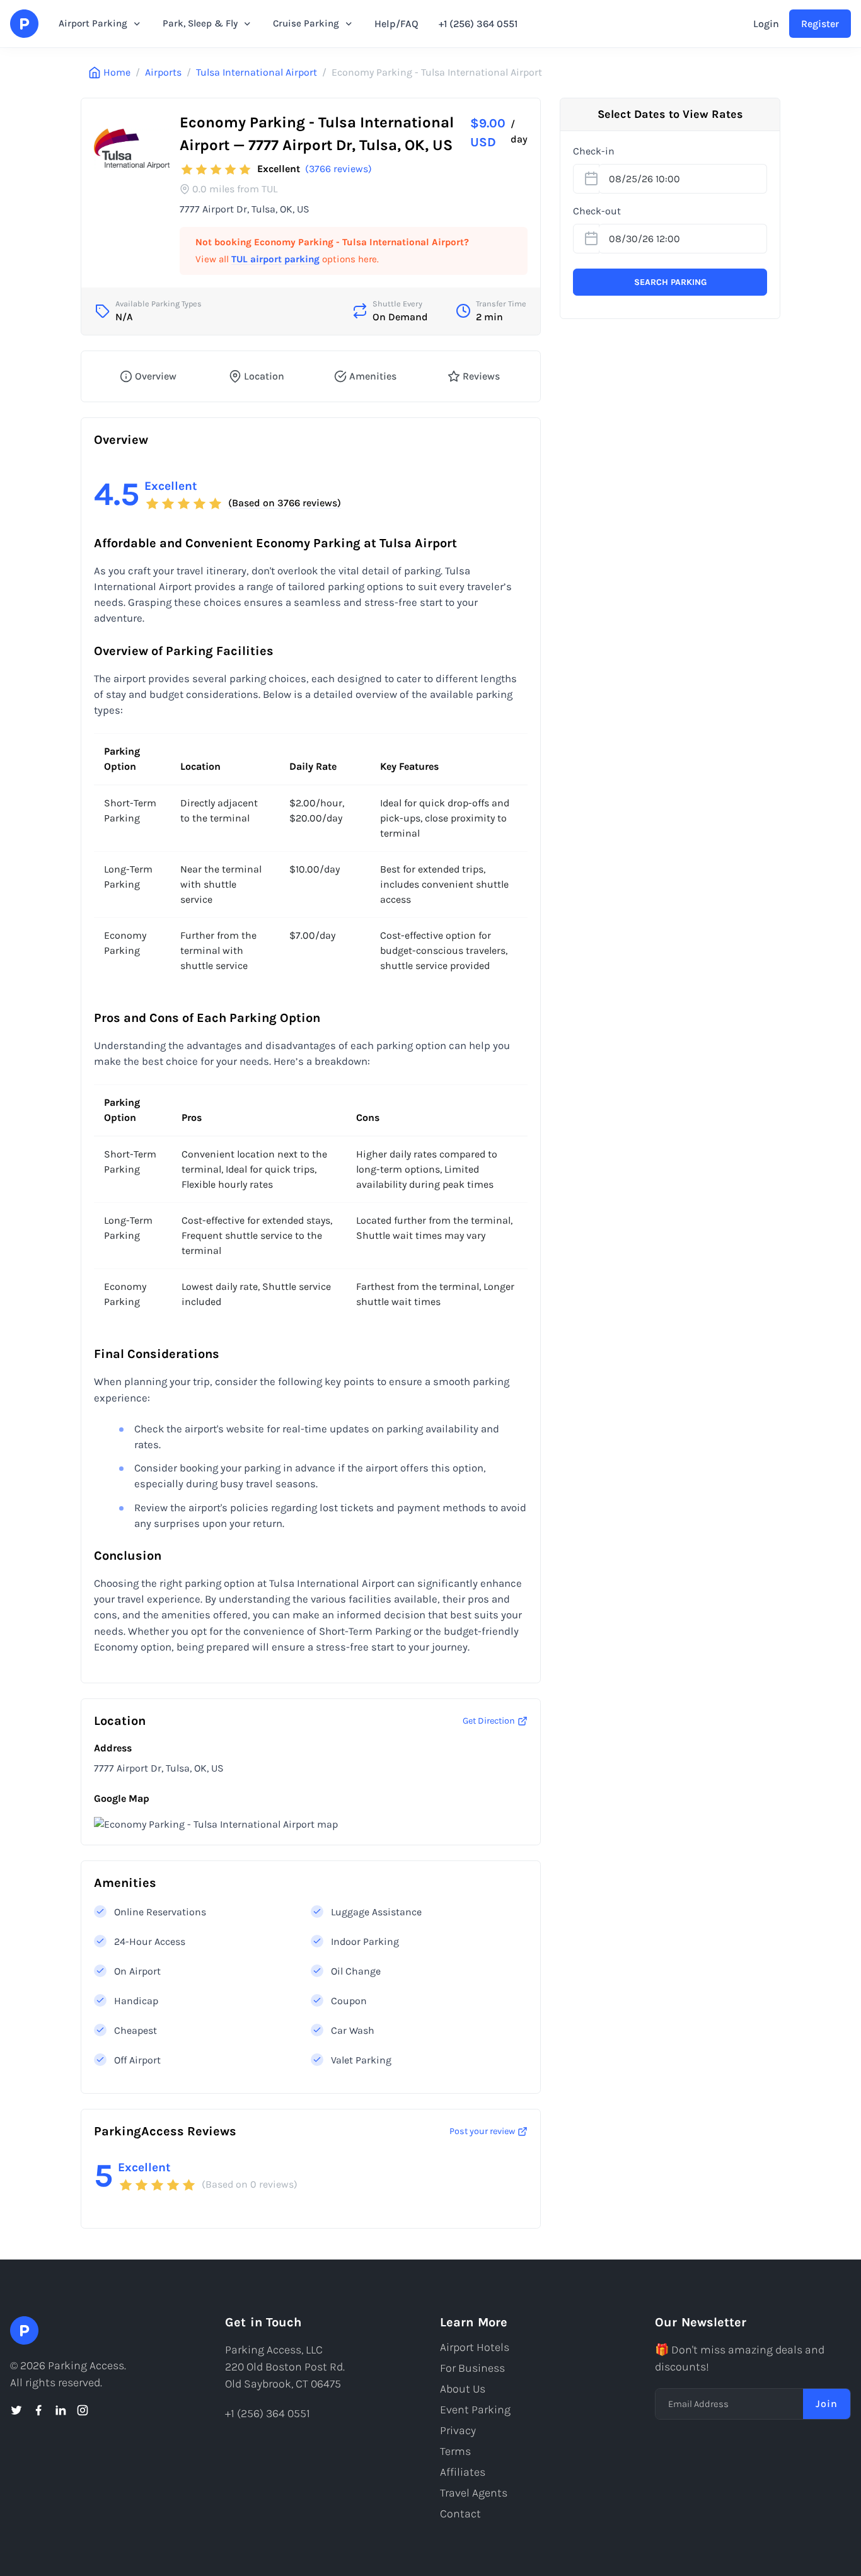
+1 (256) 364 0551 (478, 24)
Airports (163, 72)
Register (820, 24)
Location (264, 376)
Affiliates (463, 2472)
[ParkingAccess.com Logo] (24, 24)
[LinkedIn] (61, 2410)
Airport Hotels (475, 2347)
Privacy (458, 2430)
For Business (472, 2368)
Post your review (482, 2131)
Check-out (597, 211)
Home (117, 72)
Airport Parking (93, 23)
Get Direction (489, 1721)
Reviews (481, 376)
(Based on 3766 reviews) (285, 503)
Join (827, 2404)
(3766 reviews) (338, 169)
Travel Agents (474, 2493)
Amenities (373, 376)
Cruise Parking (306, 23)
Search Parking (670, 282)
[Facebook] (38, 2410)
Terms (455, 2451)
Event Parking (475, 2410)
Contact (460, 2514)
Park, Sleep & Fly (200, 23)
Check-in (594, 151)
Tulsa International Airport (257, 72)
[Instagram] (83, 2410)
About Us (463, 2389)
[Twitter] (16, 2410)
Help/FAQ (396, 24)
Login (766, 24)
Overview (156, 376)
